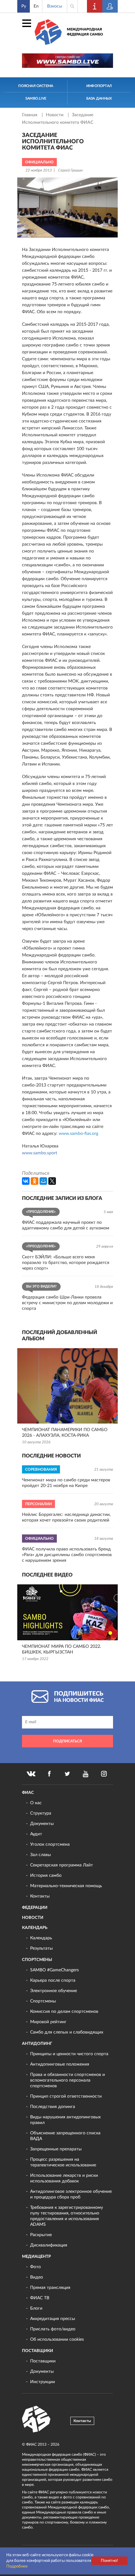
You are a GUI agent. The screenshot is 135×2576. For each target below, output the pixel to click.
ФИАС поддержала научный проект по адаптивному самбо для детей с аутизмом (66, 1225)
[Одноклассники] (35, 1181)
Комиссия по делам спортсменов (64, 2012)
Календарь (35, 1928)
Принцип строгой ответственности (66, 2096)
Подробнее (17, 2566)
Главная (30, 115)
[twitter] (67, 1774)
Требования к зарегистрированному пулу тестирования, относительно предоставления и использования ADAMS (67, 2216)
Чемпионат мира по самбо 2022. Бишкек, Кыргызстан (62, 1649)
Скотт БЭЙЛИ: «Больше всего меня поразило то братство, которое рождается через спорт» (66, 1263)
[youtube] (86, 1774)
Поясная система (36, 86)
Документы (42, 1824)
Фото (35, 2267)
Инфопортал (99, 86)
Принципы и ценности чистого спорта (69, 2054)
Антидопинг (37, 2044)
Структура (41, 1813)
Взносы (55, 6)
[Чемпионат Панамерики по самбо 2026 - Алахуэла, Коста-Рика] (67, 1386)
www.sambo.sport (40, 1153)
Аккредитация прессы (53, 2319)
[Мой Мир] (43, 1181)
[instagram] (104, 1774)
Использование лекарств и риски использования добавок (64, 2178)
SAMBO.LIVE (36, 98)
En (36, 6)
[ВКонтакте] (26, 1181)
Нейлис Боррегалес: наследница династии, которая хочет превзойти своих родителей (66, 1517)
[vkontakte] (31, 1774)
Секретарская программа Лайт (62, 1865)
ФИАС (28, 1793)
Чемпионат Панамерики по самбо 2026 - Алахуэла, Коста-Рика (65, 1433)
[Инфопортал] (95, 6)
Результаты (41, 1948)
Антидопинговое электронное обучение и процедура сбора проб (71, 2194)
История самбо (46, 1876)
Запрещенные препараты (56, 2149)
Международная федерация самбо (85, 32)
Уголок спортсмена (50, 1844)
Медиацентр (36, 2257)
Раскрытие (41, 2235)
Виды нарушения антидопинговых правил (65, 2120)
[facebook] (49, 1774)
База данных (99, 98)
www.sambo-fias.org (78, 1134)
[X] (52, 1181)
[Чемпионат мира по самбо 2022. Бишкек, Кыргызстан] (67, 1612)
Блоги (36, 2308)
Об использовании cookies (57, 2339)
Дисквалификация (49, 2245)
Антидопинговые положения (60, 2064)
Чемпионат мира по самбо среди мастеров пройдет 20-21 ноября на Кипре (66, 1483)
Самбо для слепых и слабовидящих (67, 2032)
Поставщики (38, 2351)
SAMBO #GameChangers (54, 1970)
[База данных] (110, 6)
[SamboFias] (36, 2419)
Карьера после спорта (53, 1980)
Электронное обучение (54, 1991)
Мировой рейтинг (48, 2022)
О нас (36, 1803)
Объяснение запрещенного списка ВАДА (65, 2136)
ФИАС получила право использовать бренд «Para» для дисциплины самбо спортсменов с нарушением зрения (67, 1555)
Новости (55, 115)
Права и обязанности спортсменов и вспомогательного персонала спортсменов (67, 2080)
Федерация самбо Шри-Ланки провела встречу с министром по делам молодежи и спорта (67, 1303)
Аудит (36, 1834)
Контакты (40, 1896)
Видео (37, 2277)
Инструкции (43, 2382)
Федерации (35, 1908)
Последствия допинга (53, 2107)
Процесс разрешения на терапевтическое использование (63, 2162)
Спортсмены (37, 1960)
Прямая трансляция (50, 2288)
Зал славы (40, 1855)
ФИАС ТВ (40, 2298)
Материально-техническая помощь (66, 1886)
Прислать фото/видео (53, 2329)
